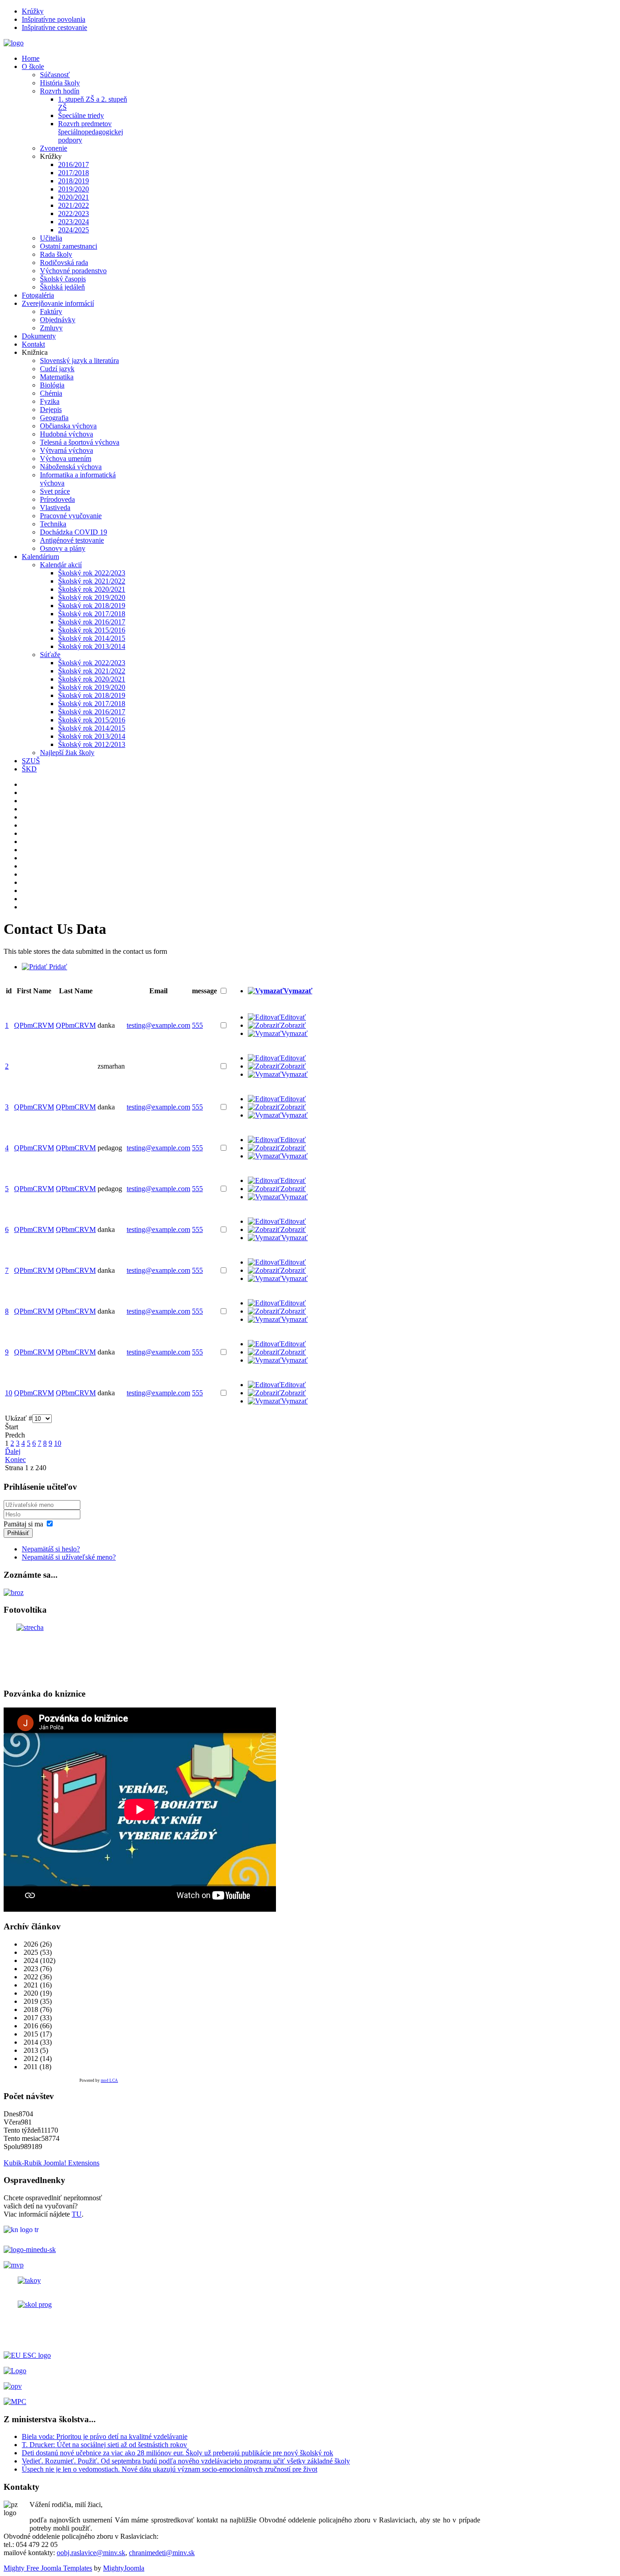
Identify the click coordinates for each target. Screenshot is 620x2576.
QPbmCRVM (34, 1025)
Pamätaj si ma (23, 1524)
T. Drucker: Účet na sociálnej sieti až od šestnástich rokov (104, 2445)
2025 (30, 1952)
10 (58, 1443)
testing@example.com (158, 1025)
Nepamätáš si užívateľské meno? (69, 1557)
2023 (30, 1969)
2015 (30, 2034)
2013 (30, 2050)
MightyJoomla (124, 2568)
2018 (30, 2009)
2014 (30, 2042)
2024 (30, 1960)
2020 (30, 1993)
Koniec (15, 1460)
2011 (30, 2067)
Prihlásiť (18, 1533)
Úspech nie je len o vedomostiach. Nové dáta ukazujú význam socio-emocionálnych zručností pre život (170, 2469)
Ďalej (13, 1451)
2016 (30, 2026)
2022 (30, 1977)
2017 (30, 2018)
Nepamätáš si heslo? (51, 1549)
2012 (30, 2058)
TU (77, 2214)
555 (197, 1025)
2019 (30, 2001)
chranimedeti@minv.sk (162, 2553)
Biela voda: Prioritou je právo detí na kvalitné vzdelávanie (105, 2436)
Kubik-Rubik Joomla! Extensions (52, 2163)
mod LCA (109, 2080)
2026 (30, 1944)
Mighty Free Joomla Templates (48, 2568)
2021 (30, 1985)
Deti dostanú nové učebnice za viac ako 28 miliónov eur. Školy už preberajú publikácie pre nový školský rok (177, 2453)
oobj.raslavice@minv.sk (91, 2553)
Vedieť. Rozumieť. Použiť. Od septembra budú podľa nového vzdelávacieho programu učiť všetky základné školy (186, 2461)
